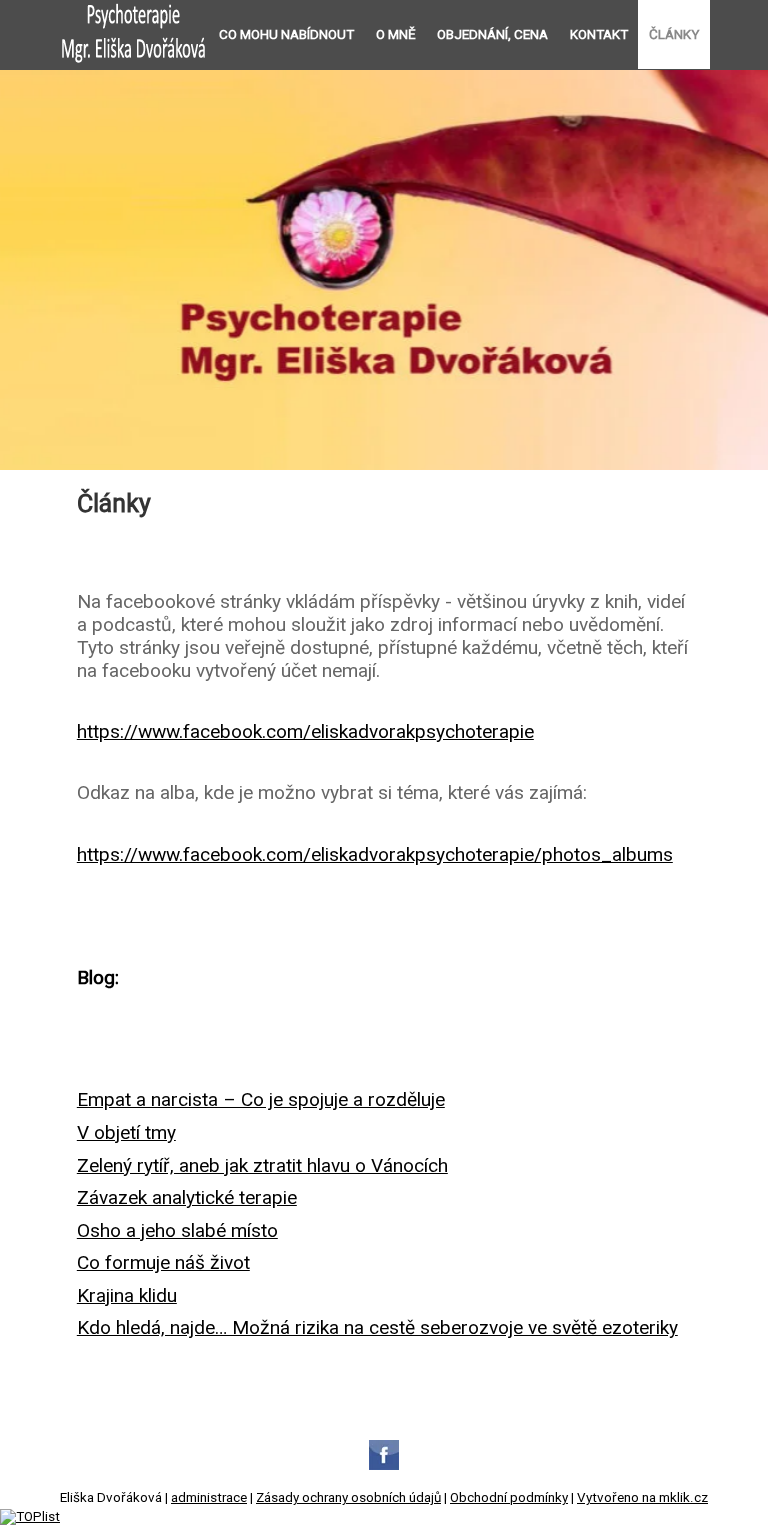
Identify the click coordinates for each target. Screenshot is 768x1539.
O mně (396, 34)
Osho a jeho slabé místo (177, 1230)
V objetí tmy (126, 1132)
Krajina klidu (127, 1295)
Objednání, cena (492, 34)
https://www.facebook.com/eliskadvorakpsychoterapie (305, 731)
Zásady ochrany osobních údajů (348, 1497)
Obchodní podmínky (509, 1497)
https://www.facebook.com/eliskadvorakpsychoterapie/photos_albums (375, 854)
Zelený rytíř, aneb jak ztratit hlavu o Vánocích (262, 1165)
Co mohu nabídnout (286, 34)
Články (674, 34)
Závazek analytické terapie (187, 1197)
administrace (209, 1497)
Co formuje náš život (163, 1262)
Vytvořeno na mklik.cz (642, 1497)
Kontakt (599, 34)
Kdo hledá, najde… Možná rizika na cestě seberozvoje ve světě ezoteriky (377, 1327)
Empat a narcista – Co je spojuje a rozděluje (261, 1099)
